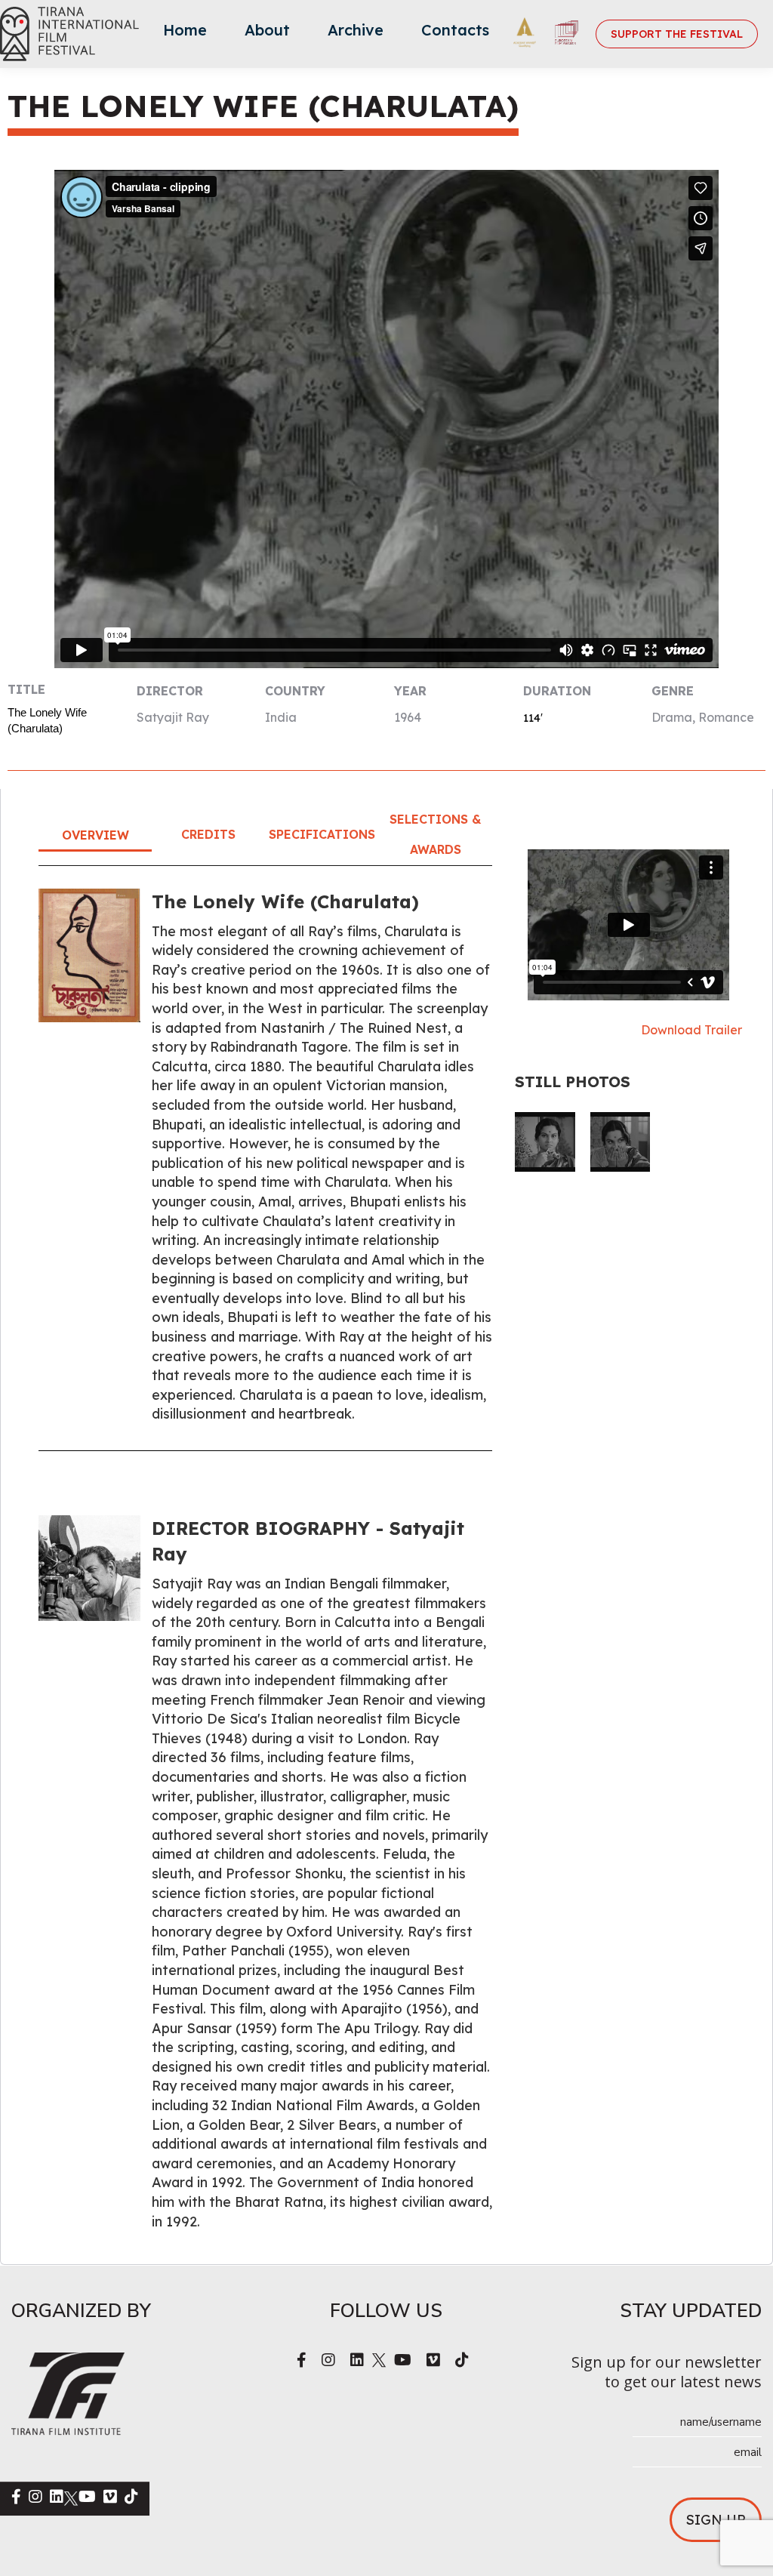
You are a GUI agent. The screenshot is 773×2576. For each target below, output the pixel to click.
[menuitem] (185, 34)
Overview (95, 835)
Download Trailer (691, 1030)
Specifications (322, 834)
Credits (208, 834)
